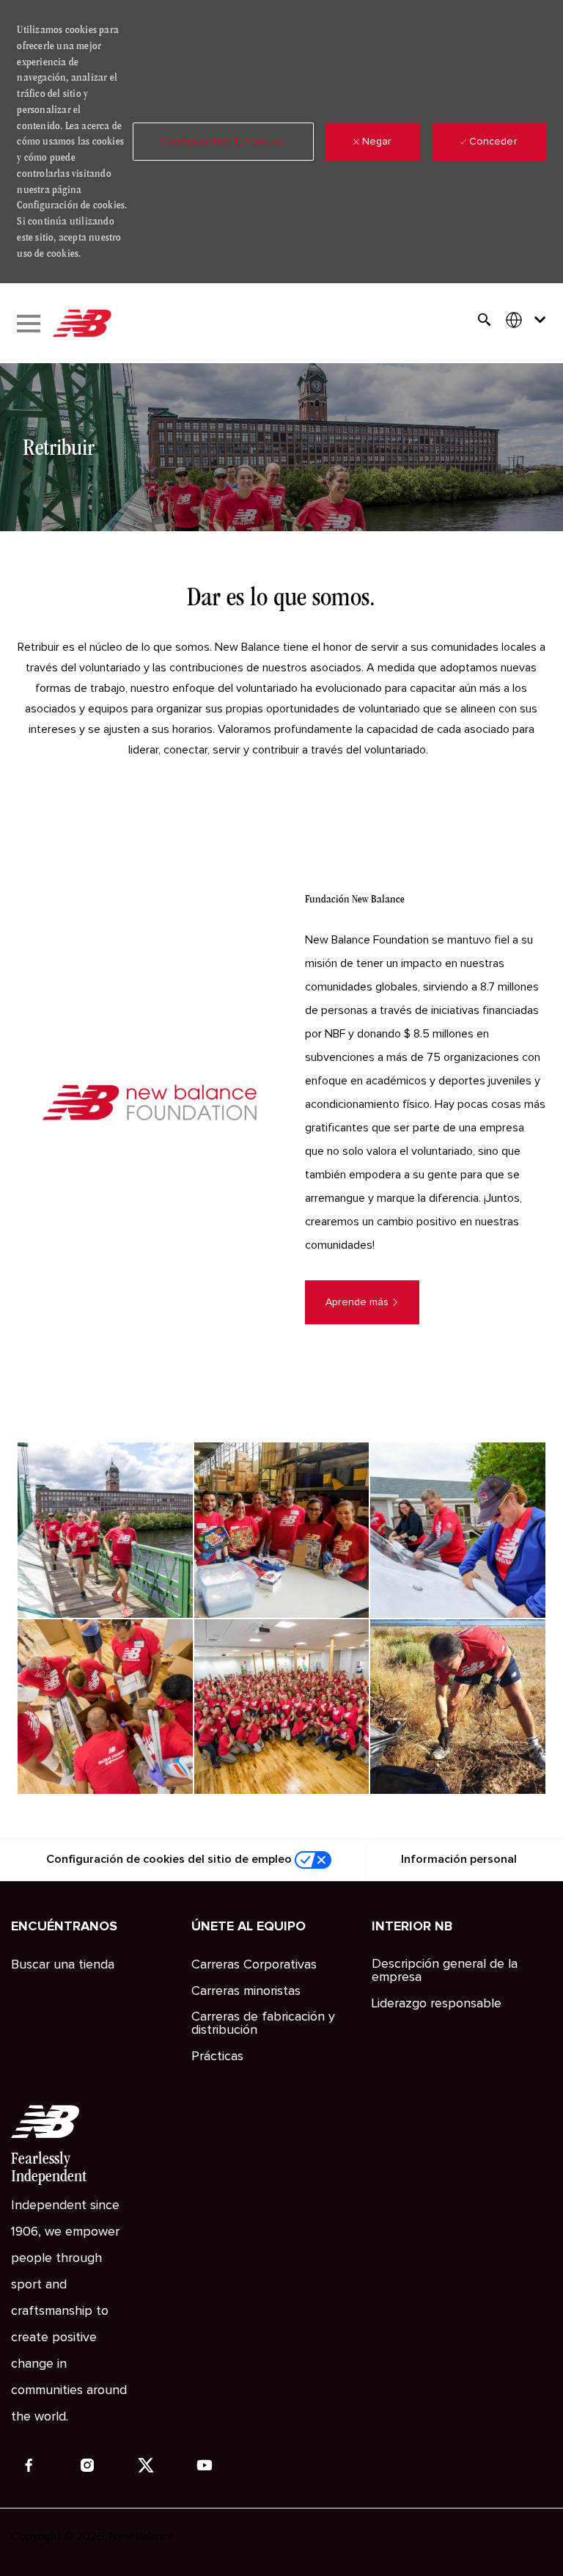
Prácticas (217, 2057)
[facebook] (29, 2465)
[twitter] (146, 2465)
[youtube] (205, 2465)
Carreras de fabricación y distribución (263, 2024)
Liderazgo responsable (437, 2004)
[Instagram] (87, 2465)
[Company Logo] (81, 324)
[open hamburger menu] (29, 324)
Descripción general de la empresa (445, 1971)
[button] (223, 142)
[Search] (485, 320)
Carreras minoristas (246, 1991)
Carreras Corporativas (254, 1965)
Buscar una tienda (63, 1965)
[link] (105, 1530)
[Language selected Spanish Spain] (529, 320)
